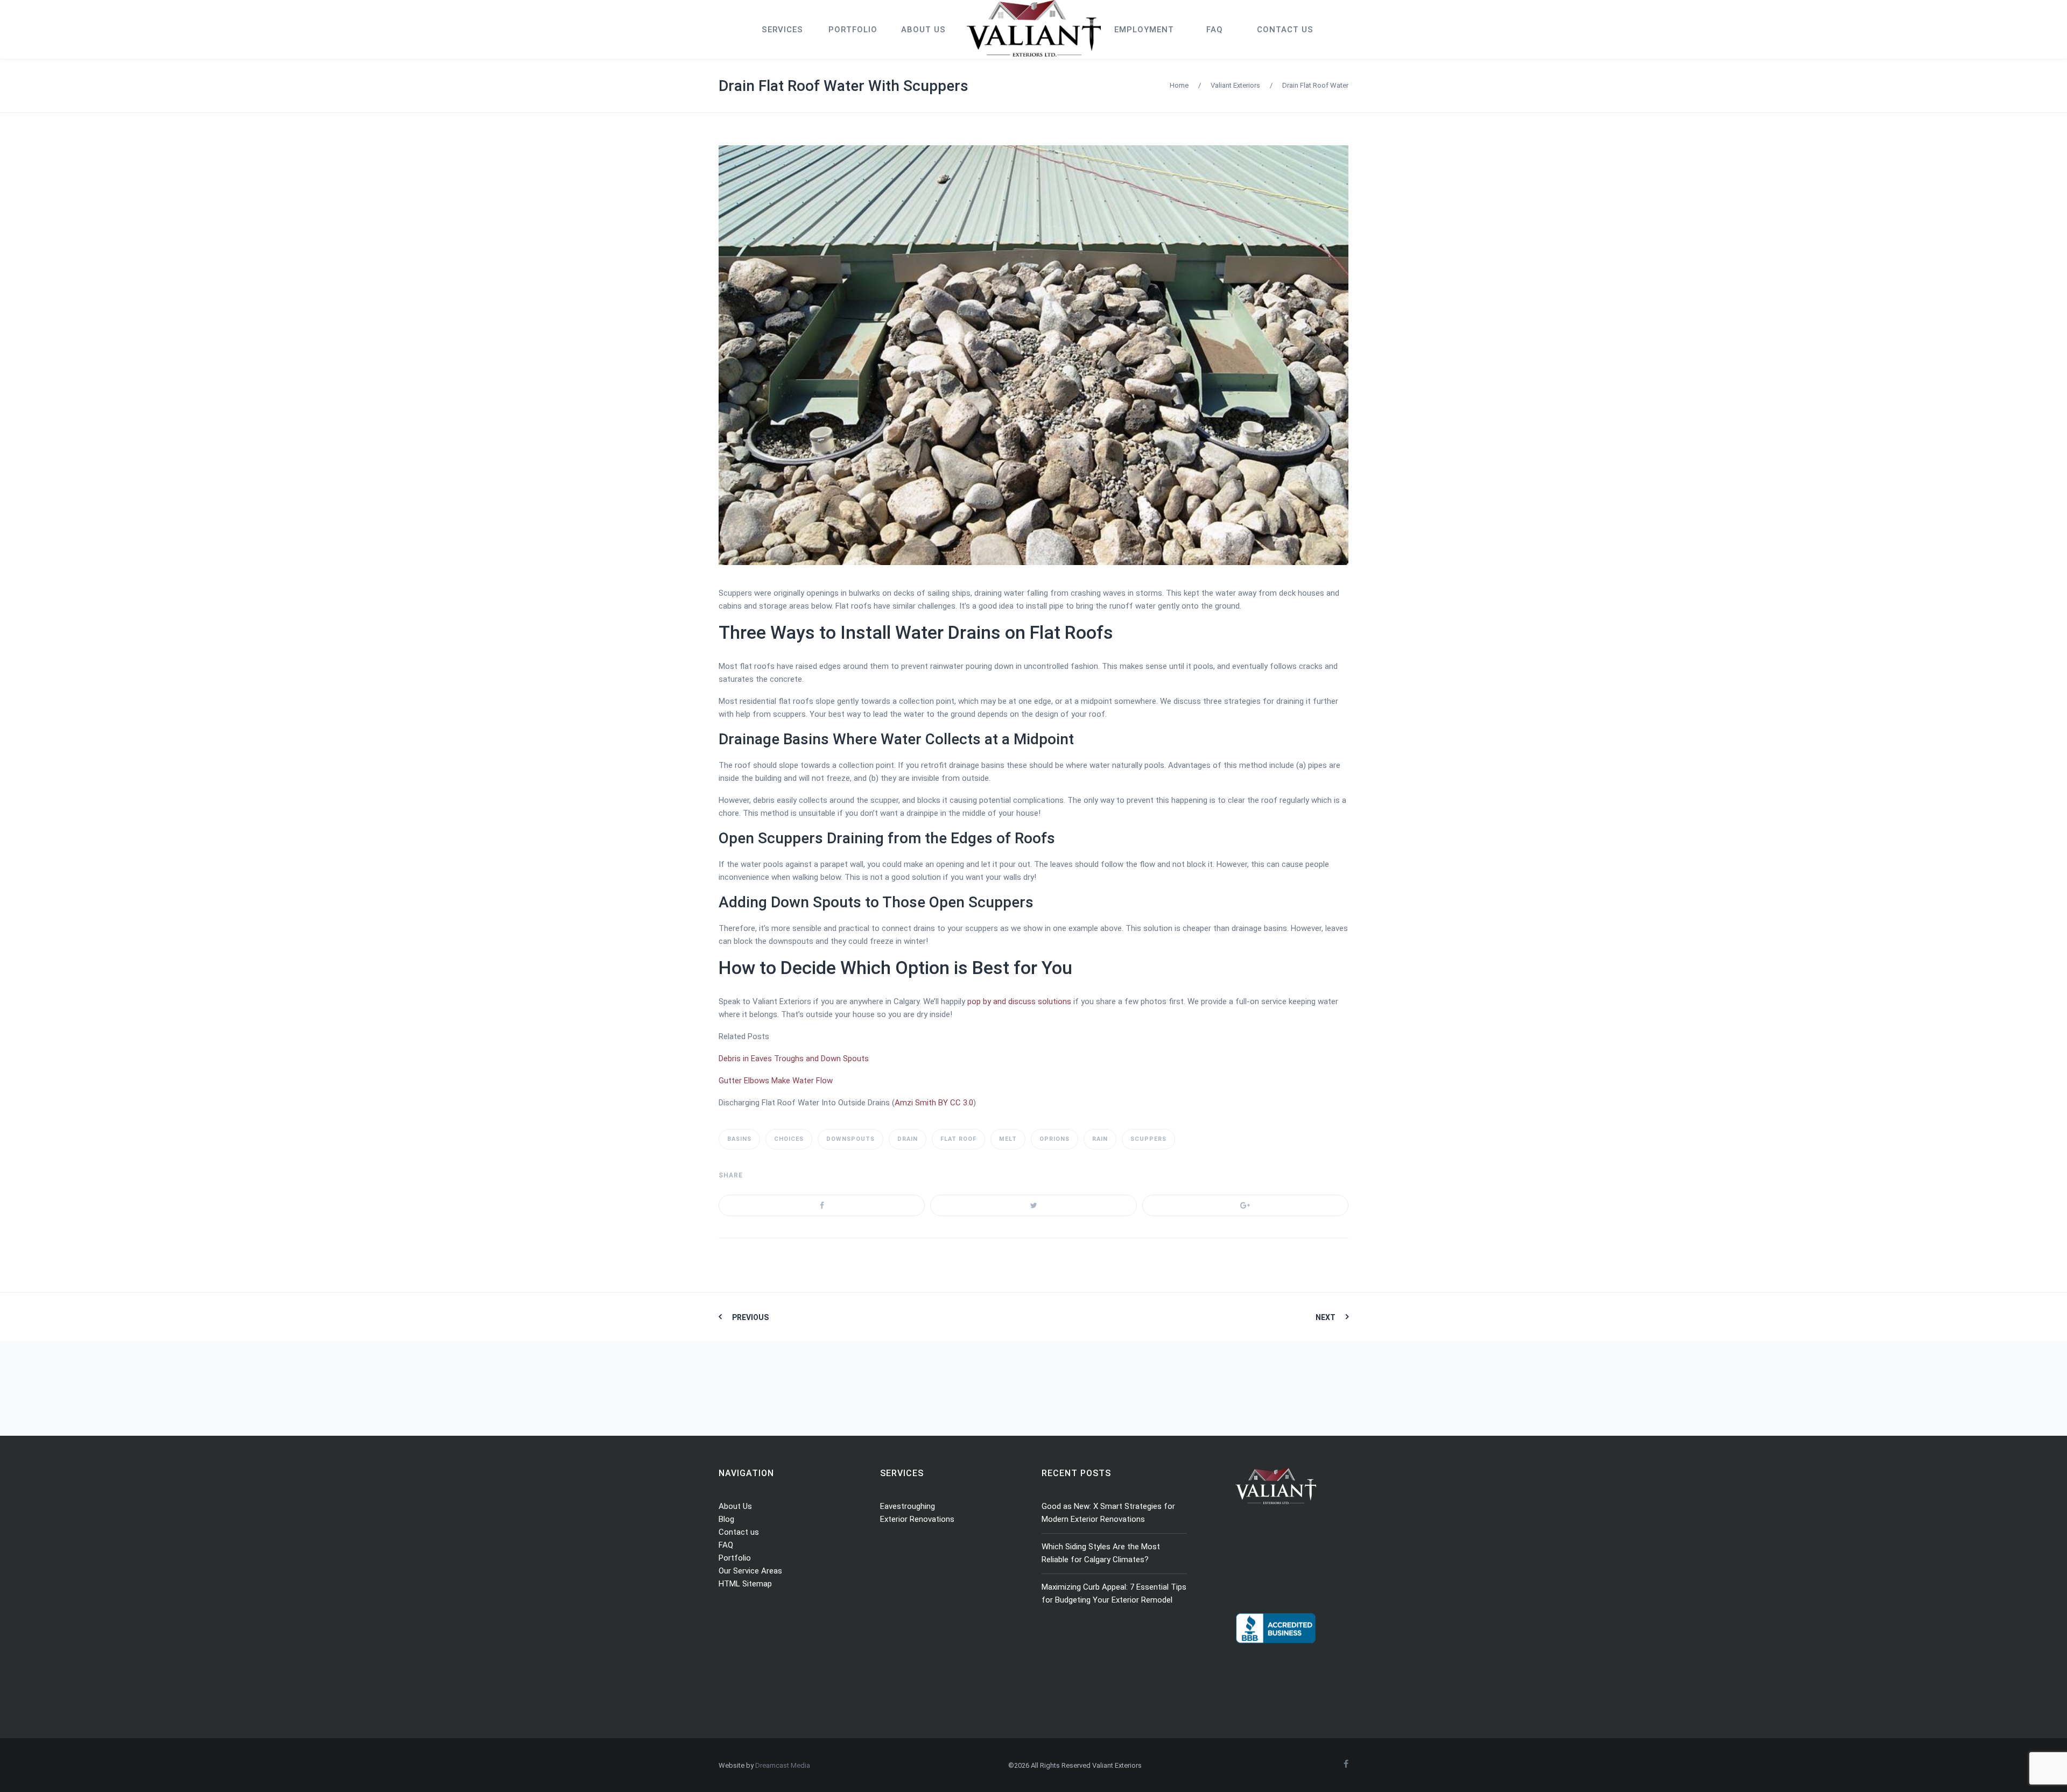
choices (789, 1139)
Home (1179, 85)
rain (1100, 1139)
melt (1008, 1139)
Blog (726, 1519)
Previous (750, 1317)
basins (739, 1139)
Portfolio (735, 1558)
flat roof (958, 1139)
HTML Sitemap (745, 1584)
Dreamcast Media (783, 1765)
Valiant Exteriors (1235, 85)
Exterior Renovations (917, 1519)
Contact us (739, 1532)
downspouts (850, 1139)
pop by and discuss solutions (1019, 1001)
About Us (735, 1506)
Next (1326, 1317)
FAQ (726, 1545)
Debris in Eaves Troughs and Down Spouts (794, 1059)
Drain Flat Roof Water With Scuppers (843, 86)
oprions (1054, 1139)
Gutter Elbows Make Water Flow (776, 1081)
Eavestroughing (908, 1506)
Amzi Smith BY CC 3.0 (934, 1103)
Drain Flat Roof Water (1315, 85)
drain (908, 1139)
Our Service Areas (750, 1571)
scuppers (1148, 1139)
